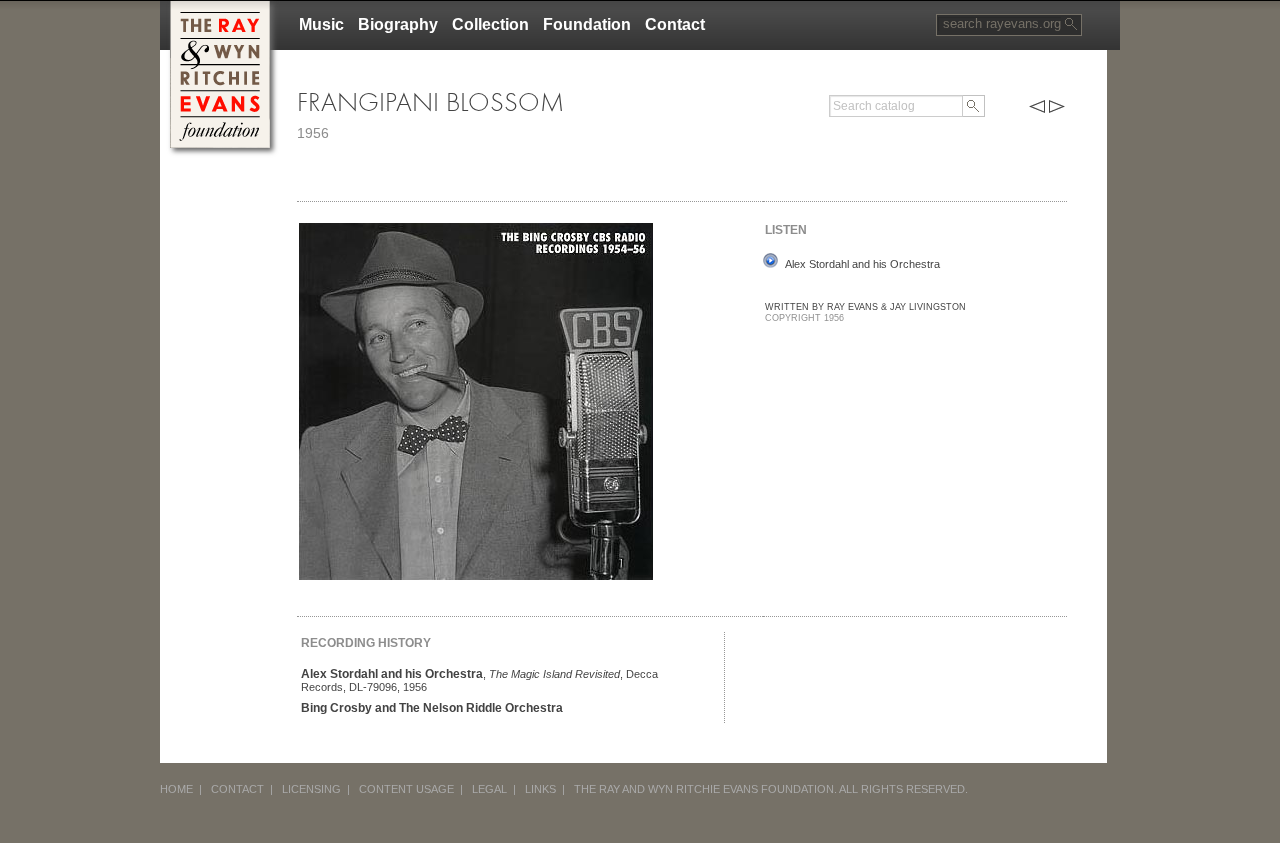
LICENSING (311, 789)
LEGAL (489, 789)
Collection (490, 24)
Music (321, 24)
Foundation (587, 24)
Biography (398, 24)
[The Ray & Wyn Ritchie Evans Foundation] (220, 8)
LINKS (540, 789)
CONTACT (237, 789)
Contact (675, 24)
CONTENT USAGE (406, 789)
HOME (176, 789)
